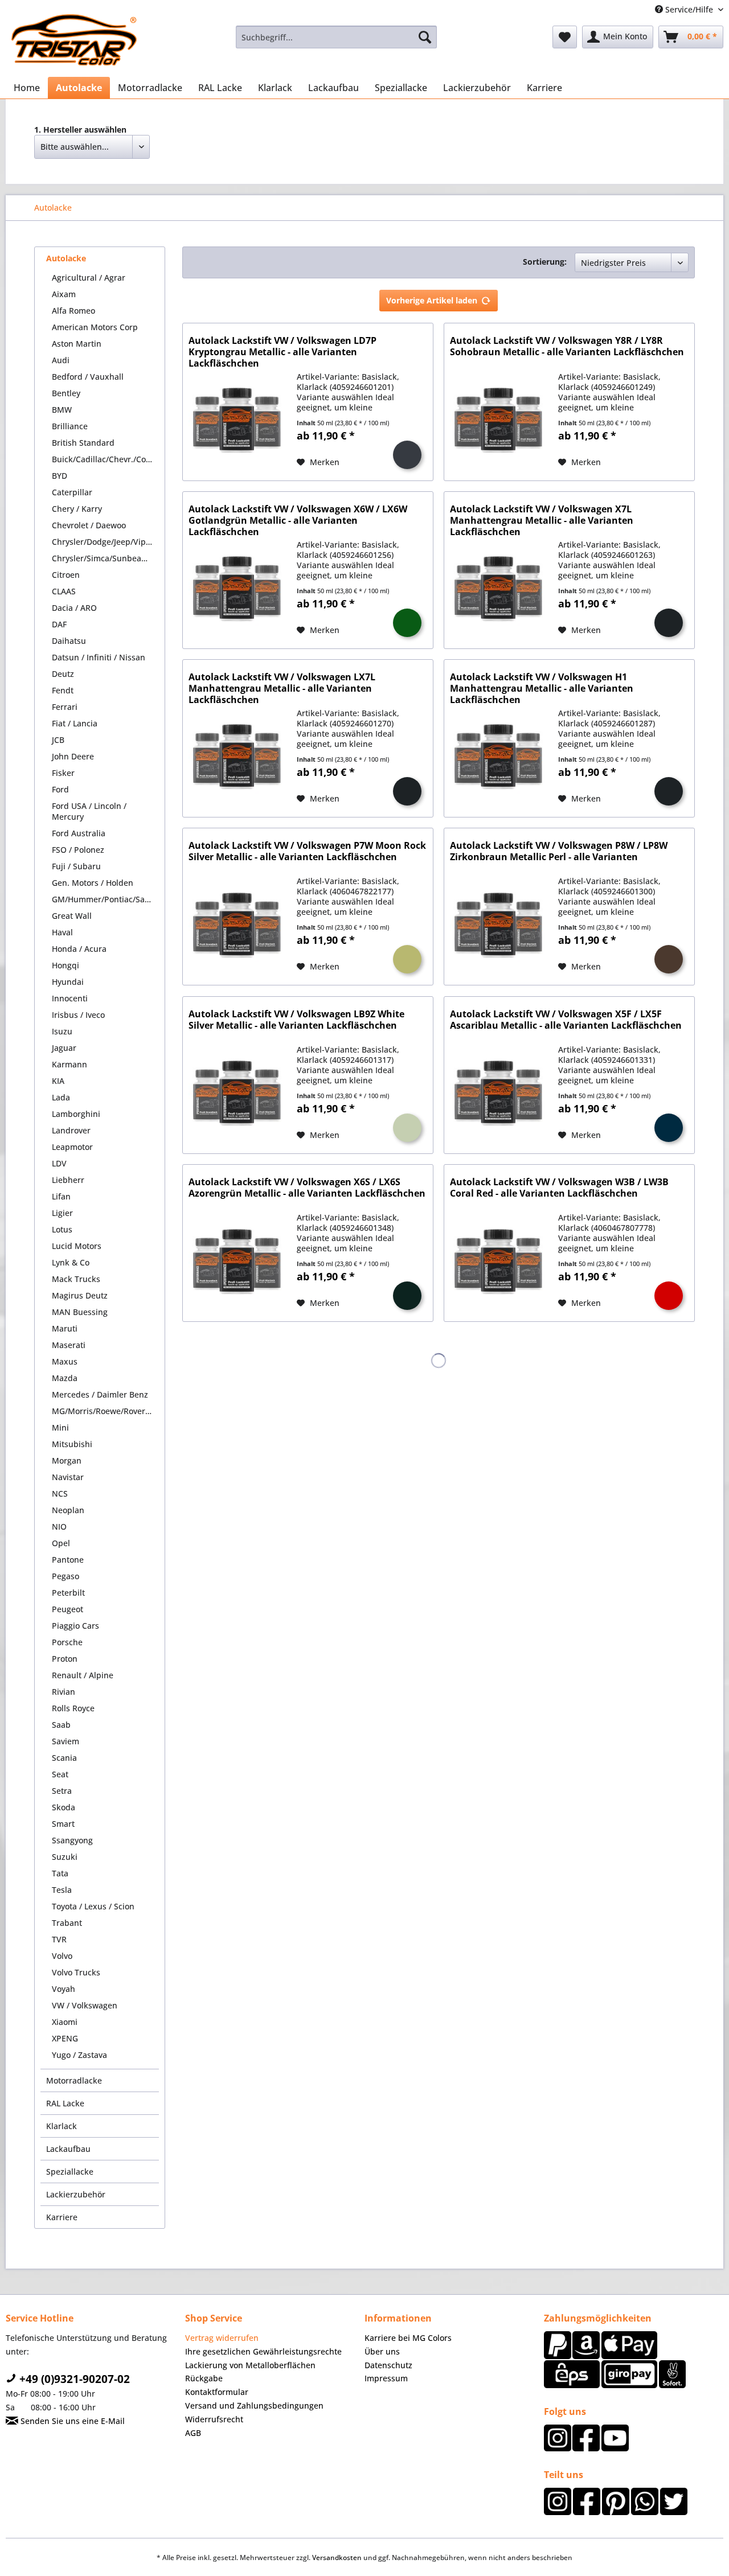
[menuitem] (336, 37)
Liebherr (68, 1180)
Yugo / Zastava (79, 2055)
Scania (64, 1758)
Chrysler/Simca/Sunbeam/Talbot (105, 558)
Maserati (69, 1345)
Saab (61, 1725)
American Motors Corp (95, 327)
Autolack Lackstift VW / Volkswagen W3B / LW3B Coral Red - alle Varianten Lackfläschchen (559, 1188)
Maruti (65, 1328)
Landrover (71, 1130)
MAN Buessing (80, 1312)
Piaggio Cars (75, 1626)
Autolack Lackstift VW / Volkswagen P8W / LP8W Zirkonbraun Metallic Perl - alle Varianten (559, 851)
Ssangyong (72, 1840)
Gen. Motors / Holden (93, 883)
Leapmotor (72, 1147)
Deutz (63, 674)
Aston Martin (77, 344)
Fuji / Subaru (76, 866)
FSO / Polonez (78, 850)
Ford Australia (79, 833)
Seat (60, 1774)
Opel (61, 1543)
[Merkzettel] (565, 37)
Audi (61, 360)
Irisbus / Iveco (78, 1015)
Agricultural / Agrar (89, 278)
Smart (63, 1824)
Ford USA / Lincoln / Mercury (89, 811)
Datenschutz (388, 2365)
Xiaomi (65, 2022)
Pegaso (65, 1576)
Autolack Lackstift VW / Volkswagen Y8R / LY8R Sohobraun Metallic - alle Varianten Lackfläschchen (567, 346)
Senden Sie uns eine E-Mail (71, 2421)
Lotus (62, 1229)
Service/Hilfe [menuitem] (689, 9)
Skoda (64, 1807)
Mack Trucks (76, 1279)
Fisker (63, 773)
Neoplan (68, 1510)
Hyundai (68, 982)
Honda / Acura (79, 949)
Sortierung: (545, 262)
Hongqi (65, 965)
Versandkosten (337, 2557)
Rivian (64, 1692)
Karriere (62, 2217)
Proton (65, 1659)
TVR (59, 1939)
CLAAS (64, 591)
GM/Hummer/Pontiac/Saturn (105, 899)
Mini (60, 1427)
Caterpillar (72, 492)
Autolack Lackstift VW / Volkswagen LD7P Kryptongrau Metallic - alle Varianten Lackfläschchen (282, 352)
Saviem (65, 1741)
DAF (59, 624)
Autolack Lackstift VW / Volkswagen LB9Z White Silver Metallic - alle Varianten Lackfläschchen (296, 1020)
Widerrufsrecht (214, 2419)
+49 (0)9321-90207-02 (73, 2379)
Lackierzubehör (76, 2194)
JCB (58, 740)
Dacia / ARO (74, 608)
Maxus (65, 1361)
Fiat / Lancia (75, 723)
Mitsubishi (72, 1444)
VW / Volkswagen (85, 2005)
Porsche (67, 1642)
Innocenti (70, 998)
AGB (193, 2433)
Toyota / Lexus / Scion (93, 1906)
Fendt (63, 690)
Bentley (66, 393)
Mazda (65, 1378)
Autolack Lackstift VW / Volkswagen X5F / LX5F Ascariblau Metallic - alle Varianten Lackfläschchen (566, 1020)
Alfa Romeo (73, 311)
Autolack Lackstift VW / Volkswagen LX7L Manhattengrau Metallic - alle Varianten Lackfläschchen (282, 688)
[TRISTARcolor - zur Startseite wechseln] (74, 40)
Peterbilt (68, 1593)
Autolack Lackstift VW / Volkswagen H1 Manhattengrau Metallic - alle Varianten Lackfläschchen (542, 688)
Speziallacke (70, 2172)
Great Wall (72, 916)
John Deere (73, 756)
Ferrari (65, 707)
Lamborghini (76, 1114)
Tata (60, 1873)
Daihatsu (69, 641)
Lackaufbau (68, 2149)
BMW (62, 410)
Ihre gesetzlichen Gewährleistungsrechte (263, 2351)
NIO (59, 1527)
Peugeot (67, 1609)
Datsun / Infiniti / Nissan (99, 657)
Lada (61, 1097)
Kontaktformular (217, 2392)
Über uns (382, 2351)
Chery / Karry (77, 509)
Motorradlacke (74, 2080)
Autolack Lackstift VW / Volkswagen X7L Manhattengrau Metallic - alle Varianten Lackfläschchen (542, 520)
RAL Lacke (65, 2103)
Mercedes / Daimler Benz (100, 1394)
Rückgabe (204, 2378)
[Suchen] (425, 37)
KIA (58, 1081)
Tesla (62, 1890)
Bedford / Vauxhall (88, 377)
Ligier (62, 1213)
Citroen (66, 575)
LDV (59, 1163)
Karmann (69, 1064)
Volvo (62, 1956)
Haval (62, 932)
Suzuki (65, 1857)
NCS (60, 1494)
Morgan (67, 1460)
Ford (60, 789)
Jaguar (64, 1048)
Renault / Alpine (83, 1675)
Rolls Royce (73, 1708)
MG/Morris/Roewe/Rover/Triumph (105, 1411)
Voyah (64, 1989)
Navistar (68, 1477)
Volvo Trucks (76, 1972)
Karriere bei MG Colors (408, 2338)
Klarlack (62, 2126)
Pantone (68, 1560)
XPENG (65, 2038)
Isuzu (62, 1031)
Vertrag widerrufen (222, 2338)
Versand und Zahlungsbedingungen (254, 2406)
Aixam (64, 294)
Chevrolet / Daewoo (89, 525)
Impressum (386, 2378)
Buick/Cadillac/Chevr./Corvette (105, 459)
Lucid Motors (77, 1246)
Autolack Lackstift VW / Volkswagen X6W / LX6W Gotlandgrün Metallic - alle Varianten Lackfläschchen (298, 520)
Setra (62, 1791)
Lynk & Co (71, 1262)
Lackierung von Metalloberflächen (250, 2365)
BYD (60, 476)
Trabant (67, 1923)
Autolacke (66, 258)
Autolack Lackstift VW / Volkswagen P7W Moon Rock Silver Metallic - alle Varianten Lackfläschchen (307, 851)
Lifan (61, 1196)
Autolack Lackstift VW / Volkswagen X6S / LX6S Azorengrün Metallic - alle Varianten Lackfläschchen (307, 1188)
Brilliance (70, 426)
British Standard (83, 443)
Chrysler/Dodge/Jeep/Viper (103, 542)
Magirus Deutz (80, 1295)
